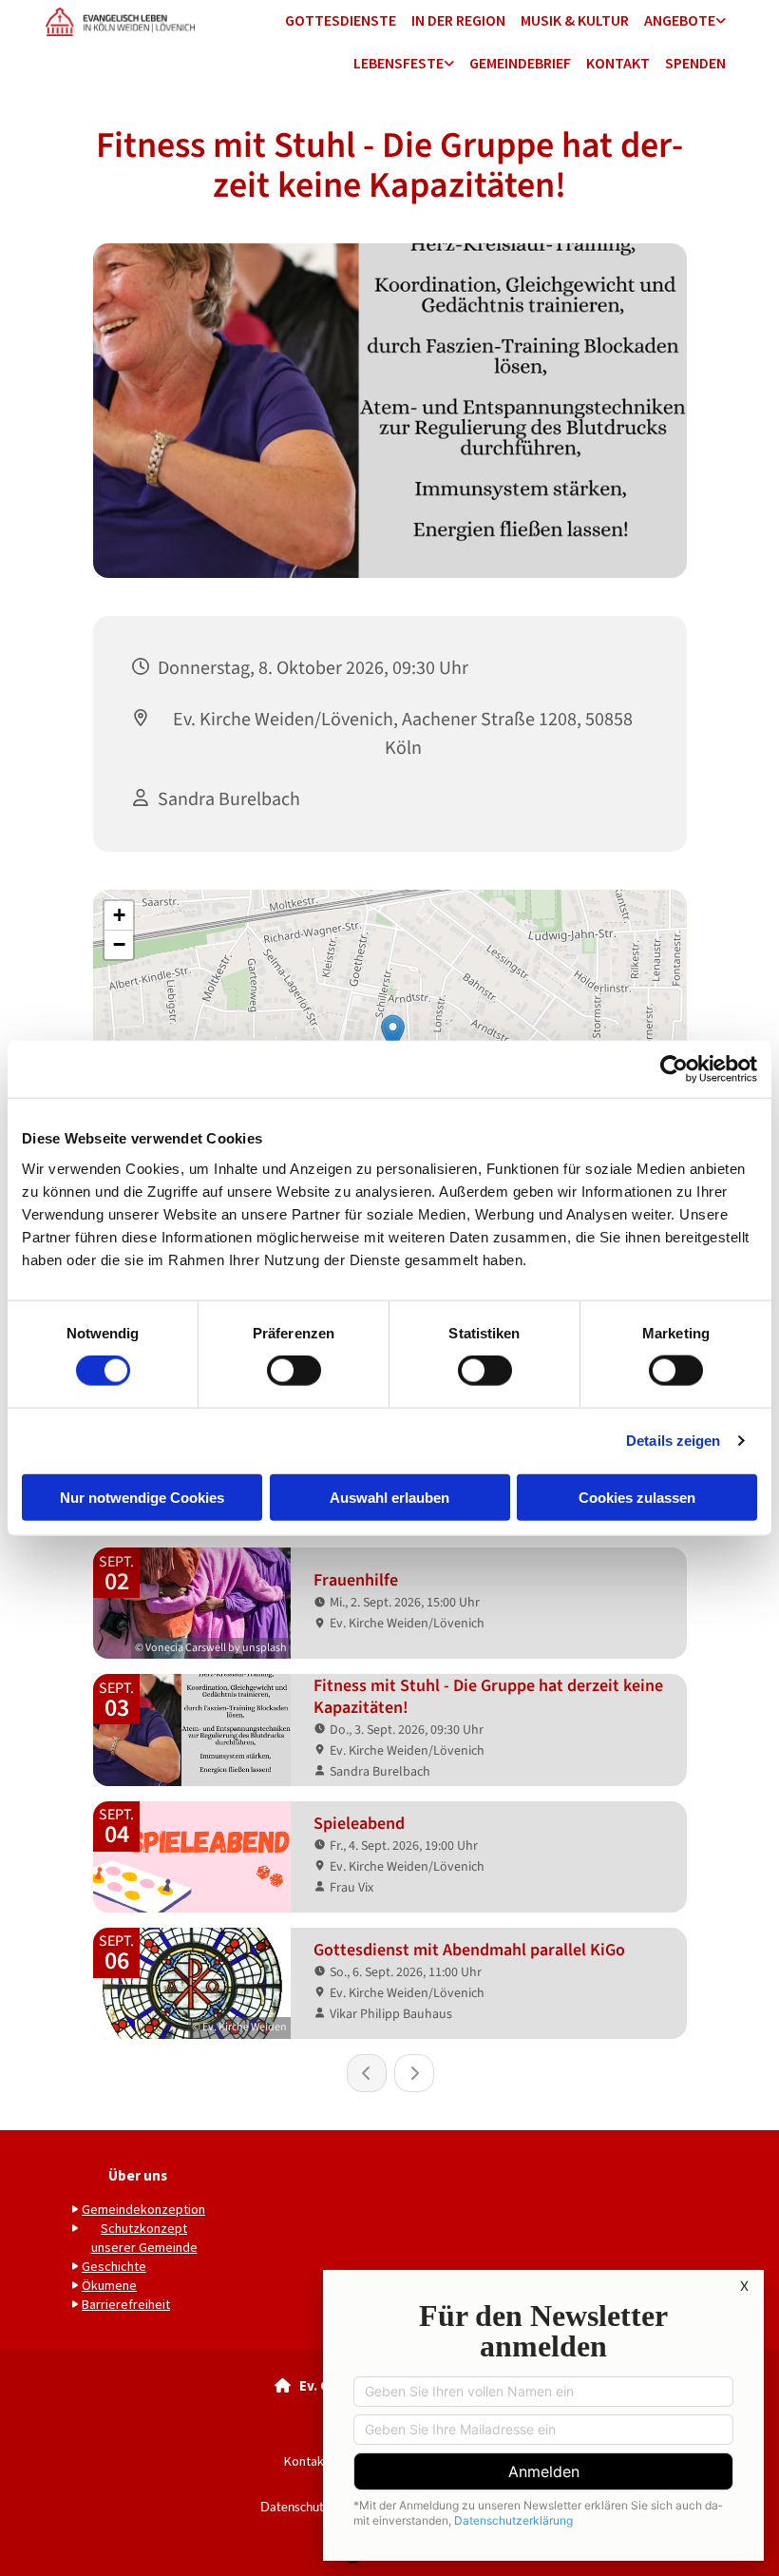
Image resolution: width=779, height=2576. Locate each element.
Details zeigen (673, 1441)
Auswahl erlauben (389, 1497)
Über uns (138, 2175)
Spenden (695, 63)
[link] (685, 21)
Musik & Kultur (575, 20)
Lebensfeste (399, 63)
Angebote (680, 20)
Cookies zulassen (637, 1497)
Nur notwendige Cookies (142, 1497)
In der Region (458, 20)
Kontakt (618, 63)
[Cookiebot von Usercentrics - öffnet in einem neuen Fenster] (674, 1069)
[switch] (294, 1371)
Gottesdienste (341, 20)
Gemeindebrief (520, 63)
